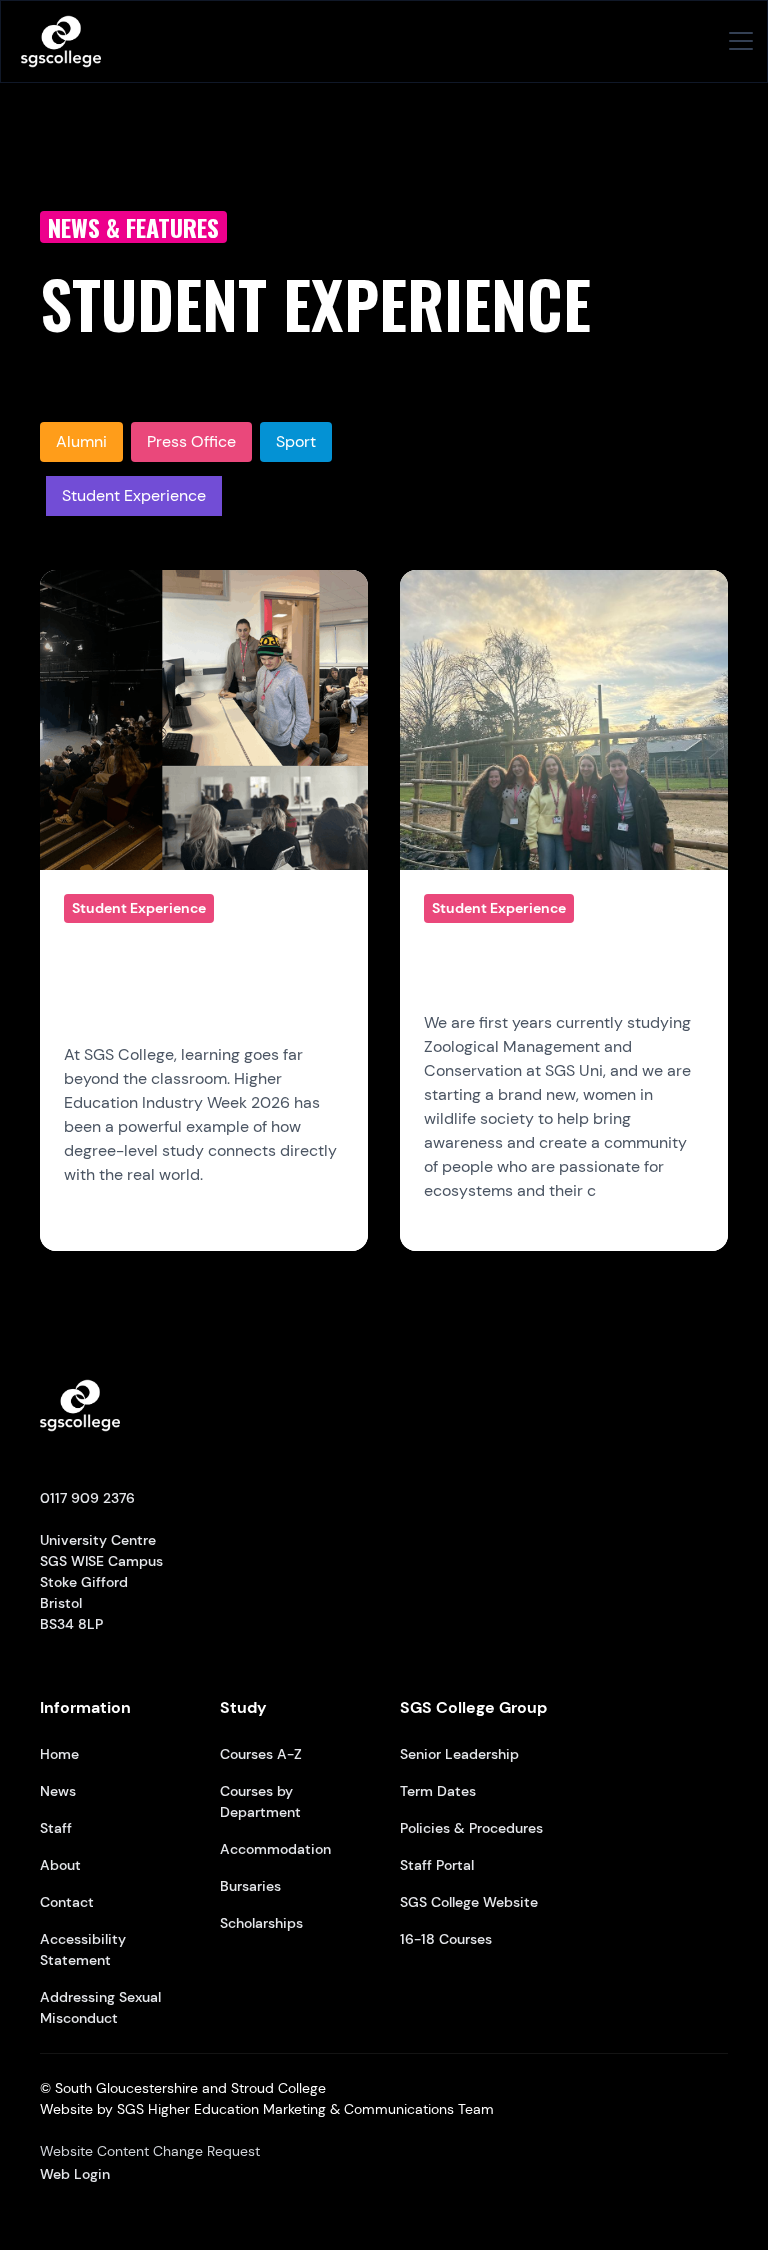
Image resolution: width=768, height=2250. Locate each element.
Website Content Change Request (150, 2151)
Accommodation (275, 1849)
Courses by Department (260, 1801)
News (58, 1791)
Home (59, 1754)
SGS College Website (469, 1902)
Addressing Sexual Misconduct (100, 2007)
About (60, 1865)
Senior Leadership (459, 1754)
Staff (56, 1828)
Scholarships (261, 1923)
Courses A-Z (261, 1754)
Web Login (75, 2174)
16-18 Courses (446, 1939)
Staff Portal (437, 1865)
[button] (737, 41)
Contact (67, 1902)
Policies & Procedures (471, 1828)
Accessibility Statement (83, 1949)
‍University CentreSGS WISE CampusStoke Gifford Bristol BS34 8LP (101, 1561)
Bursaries (250, 1886)
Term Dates (438, 1791)
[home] (61, 41)
